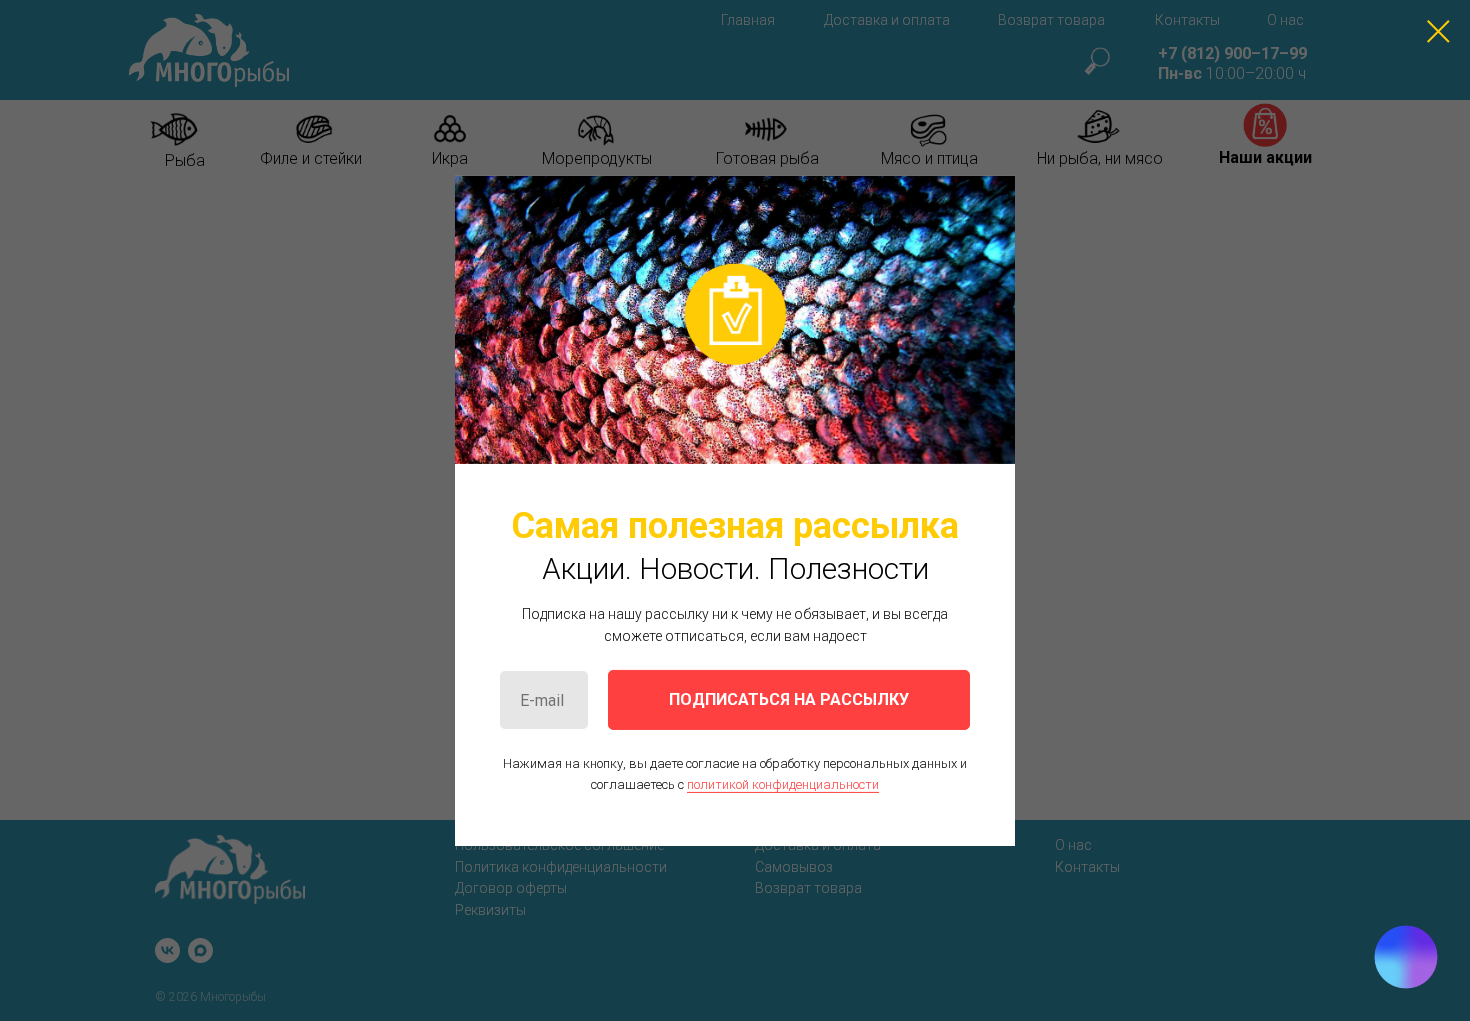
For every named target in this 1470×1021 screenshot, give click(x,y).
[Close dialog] (1438, 31)
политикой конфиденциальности (783, 783)
